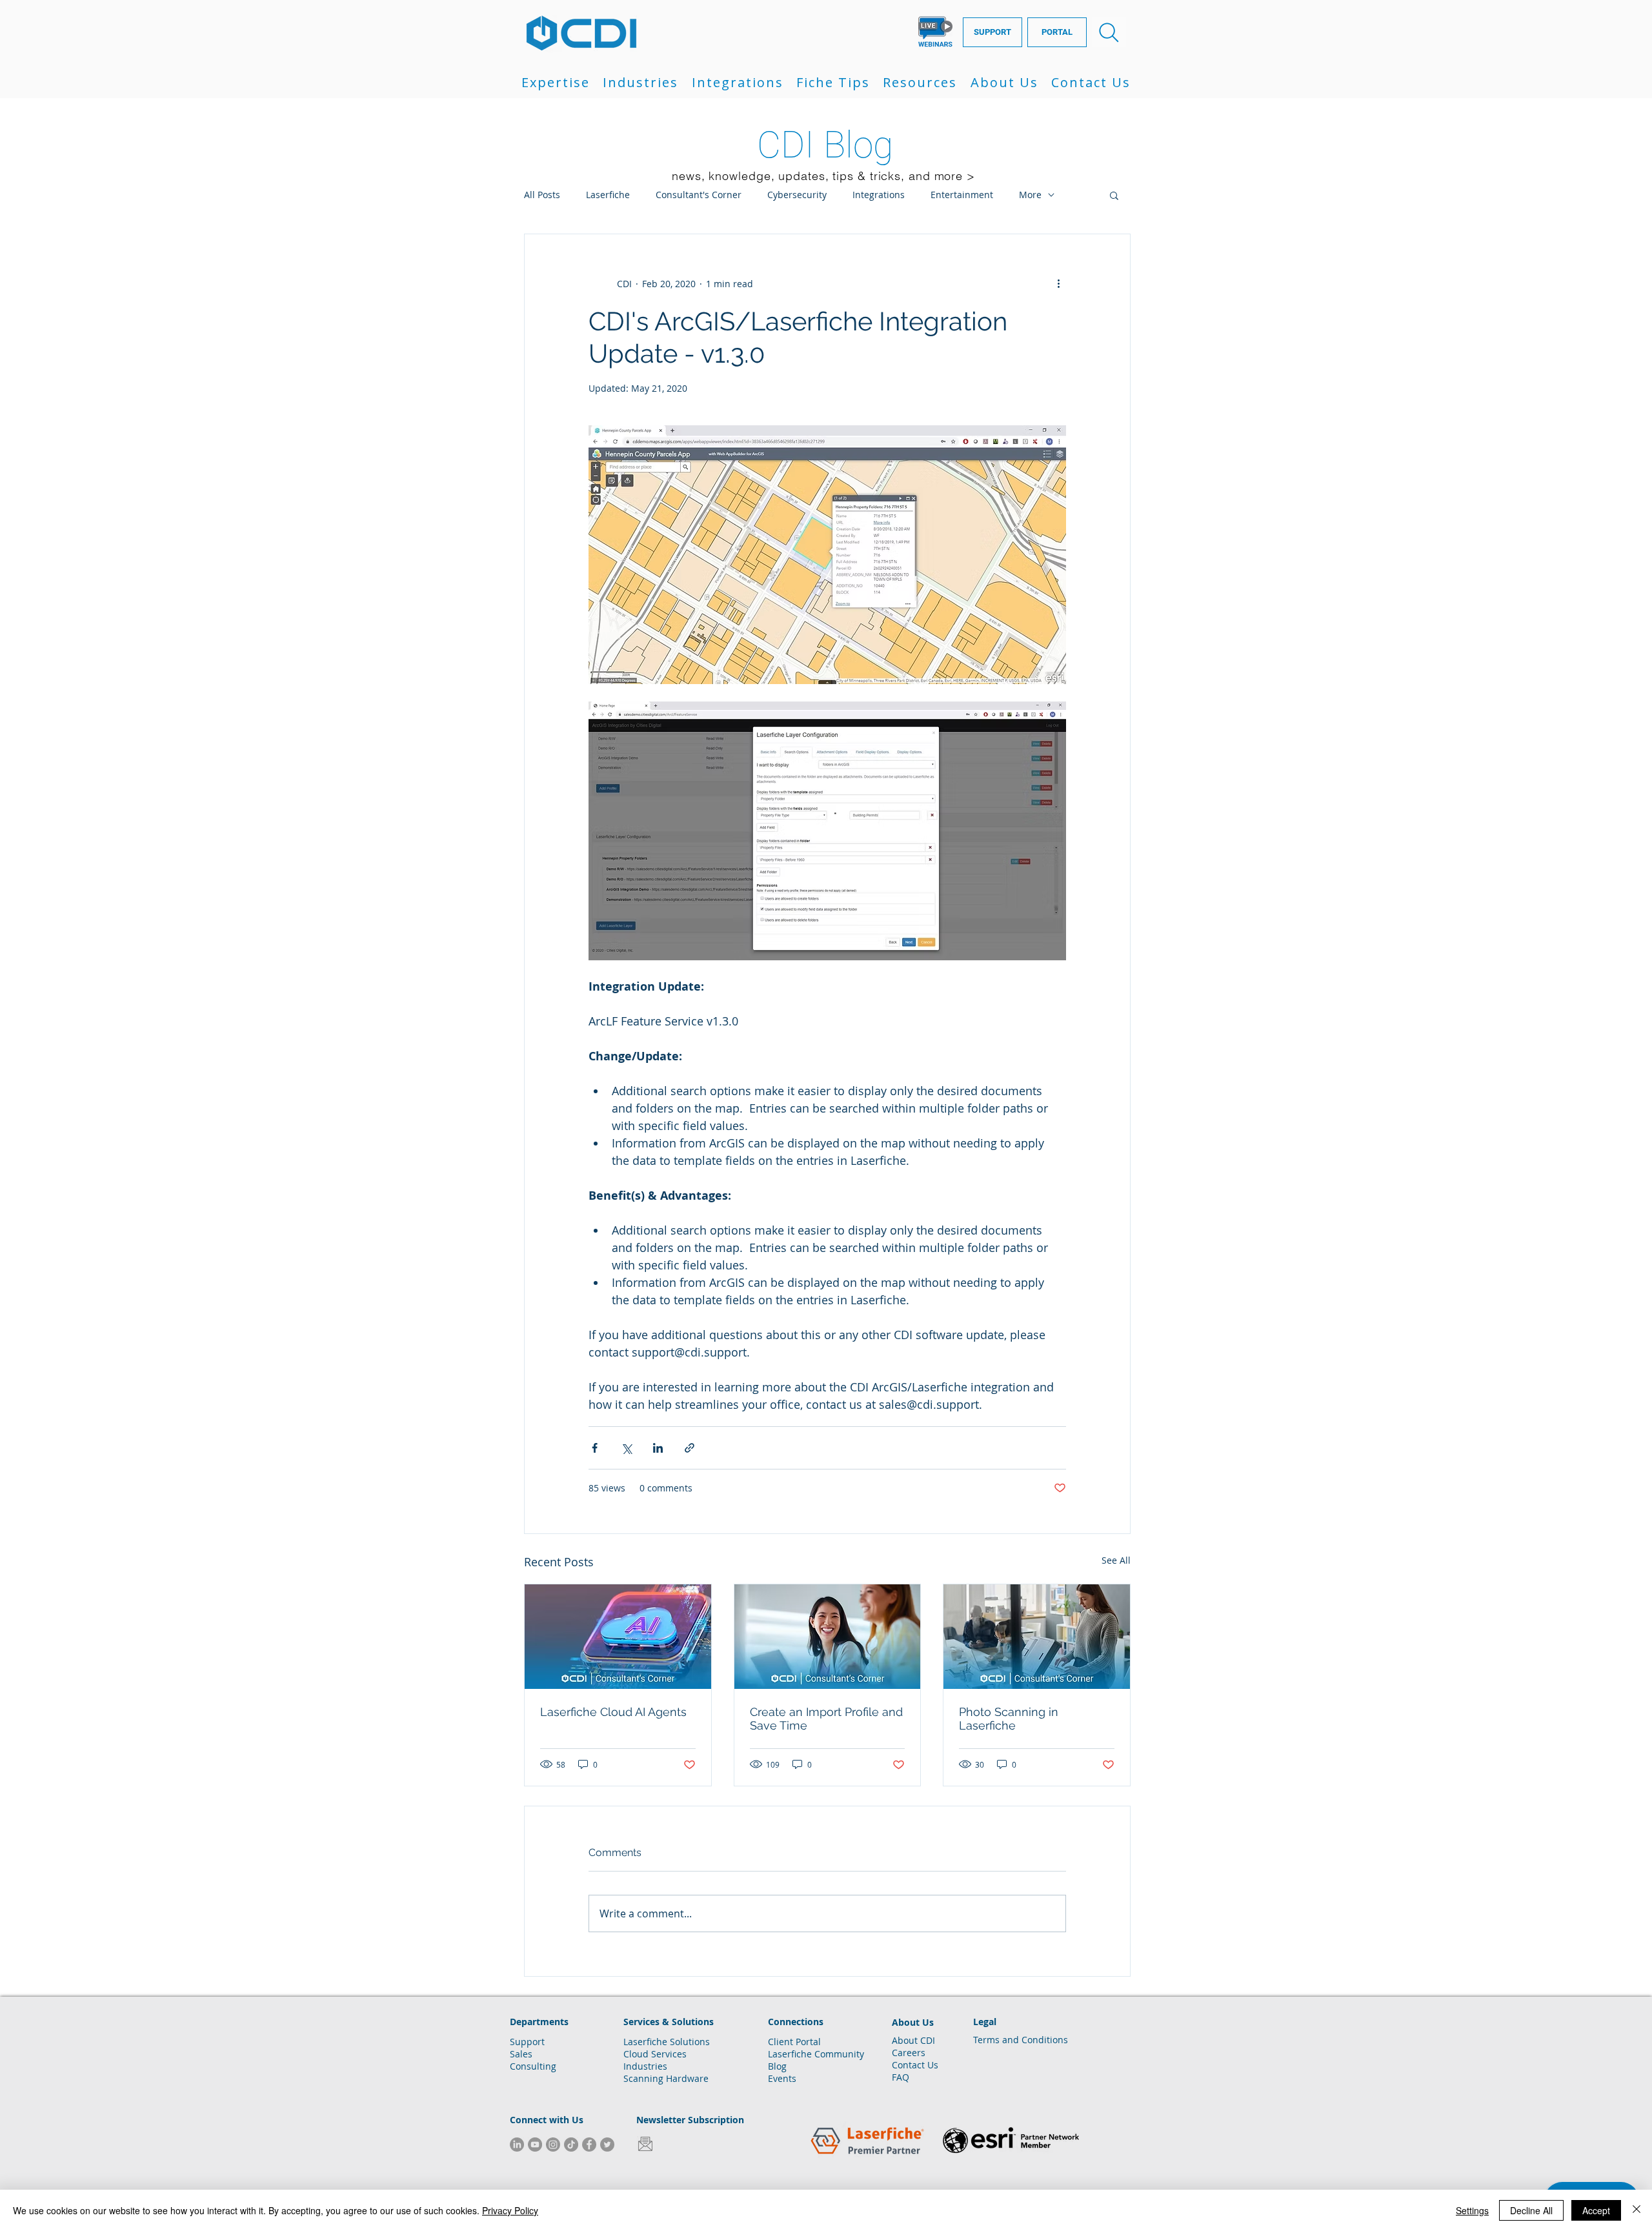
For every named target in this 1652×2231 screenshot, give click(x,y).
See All (1116, 1560)
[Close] (1637, 2210)
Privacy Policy (510, 2210)
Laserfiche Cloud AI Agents (613, 1712)
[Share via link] (690, 1448)
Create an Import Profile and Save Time (826, 1719)
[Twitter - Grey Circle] (607, 2145)
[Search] (1109, 32)
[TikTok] (571, 2145)
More (1030, 195)
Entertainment (962, 195)
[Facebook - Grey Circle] (589, 2145)
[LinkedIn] (517, 2145)
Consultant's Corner (699, 195)
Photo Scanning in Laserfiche (1009, 1719)
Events (782, 2078)
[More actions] (1058, 283)
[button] (556, 82)
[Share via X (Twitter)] (626, 1448)
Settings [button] (1472, 2210)
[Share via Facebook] (595, 1448)
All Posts (542, 195)
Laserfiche (608, 195)
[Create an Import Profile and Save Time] (828, 1637)
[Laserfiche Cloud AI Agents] (618, 1637)
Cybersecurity (797, 195)
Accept (1596, 2210)
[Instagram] (553, 2145)
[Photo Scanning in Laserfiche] (1037, 1637)
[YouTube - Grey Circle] (535, 2145)
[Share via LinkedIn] (658, 1448)
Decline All (1531, 2210)
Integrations (879, 195)
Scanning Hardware (666, 2078)
